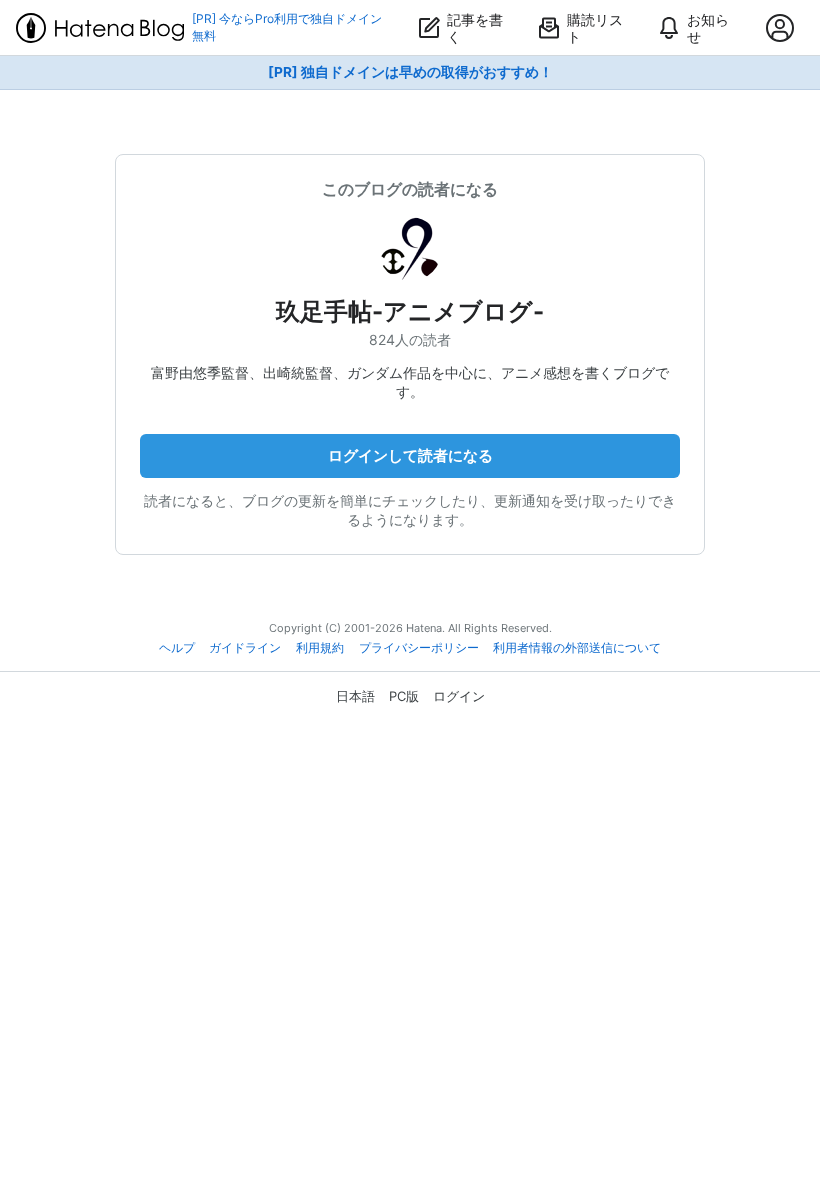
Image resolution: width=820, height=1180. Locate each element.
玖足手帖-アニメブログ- (410, 311)
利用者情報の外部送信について (577, 648)
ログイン (459, 696)
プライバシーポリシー (419, 648)
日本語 (355, 696)
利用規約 (320, 648)
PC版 (404, 696)
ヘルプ (177, 648)
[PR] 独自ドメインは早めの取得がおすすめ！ (410, 72)
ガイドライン (245, 648)
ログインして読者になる (410, 455)
